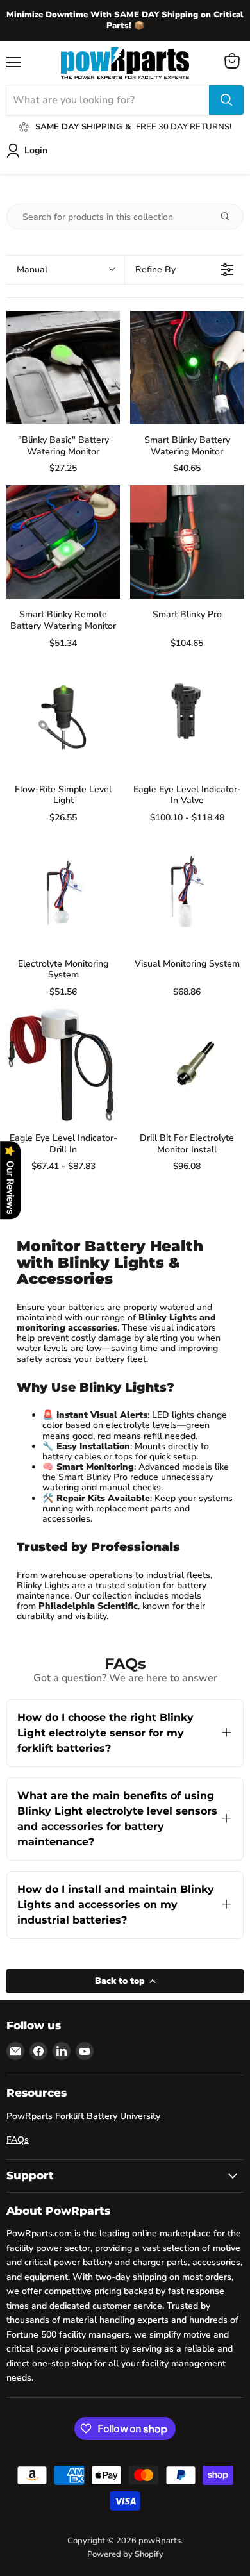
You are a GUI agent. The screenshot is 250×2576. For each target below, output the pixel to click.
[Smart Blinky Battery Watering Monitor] (187, 368)
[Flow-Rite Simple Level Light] (63, 717)
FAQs (18, 2140)
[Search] (226, 100)
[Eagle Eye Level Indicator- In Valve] (187, 717)
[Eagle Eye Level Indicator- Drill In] (63, 1066)
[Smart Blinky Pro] (187, 542)
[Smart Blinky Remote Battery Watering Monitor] (63, 542)
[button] (65, 270)
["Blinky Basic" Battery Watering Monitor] (63, 368)
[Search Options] (230, 217)
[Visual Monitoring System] (187, 891)
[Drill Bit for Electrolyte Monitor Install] (187, 1066)
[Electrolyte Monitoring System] (63, 891)
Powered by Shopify (125, 2554)
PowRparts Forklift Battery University (83, 2116)
